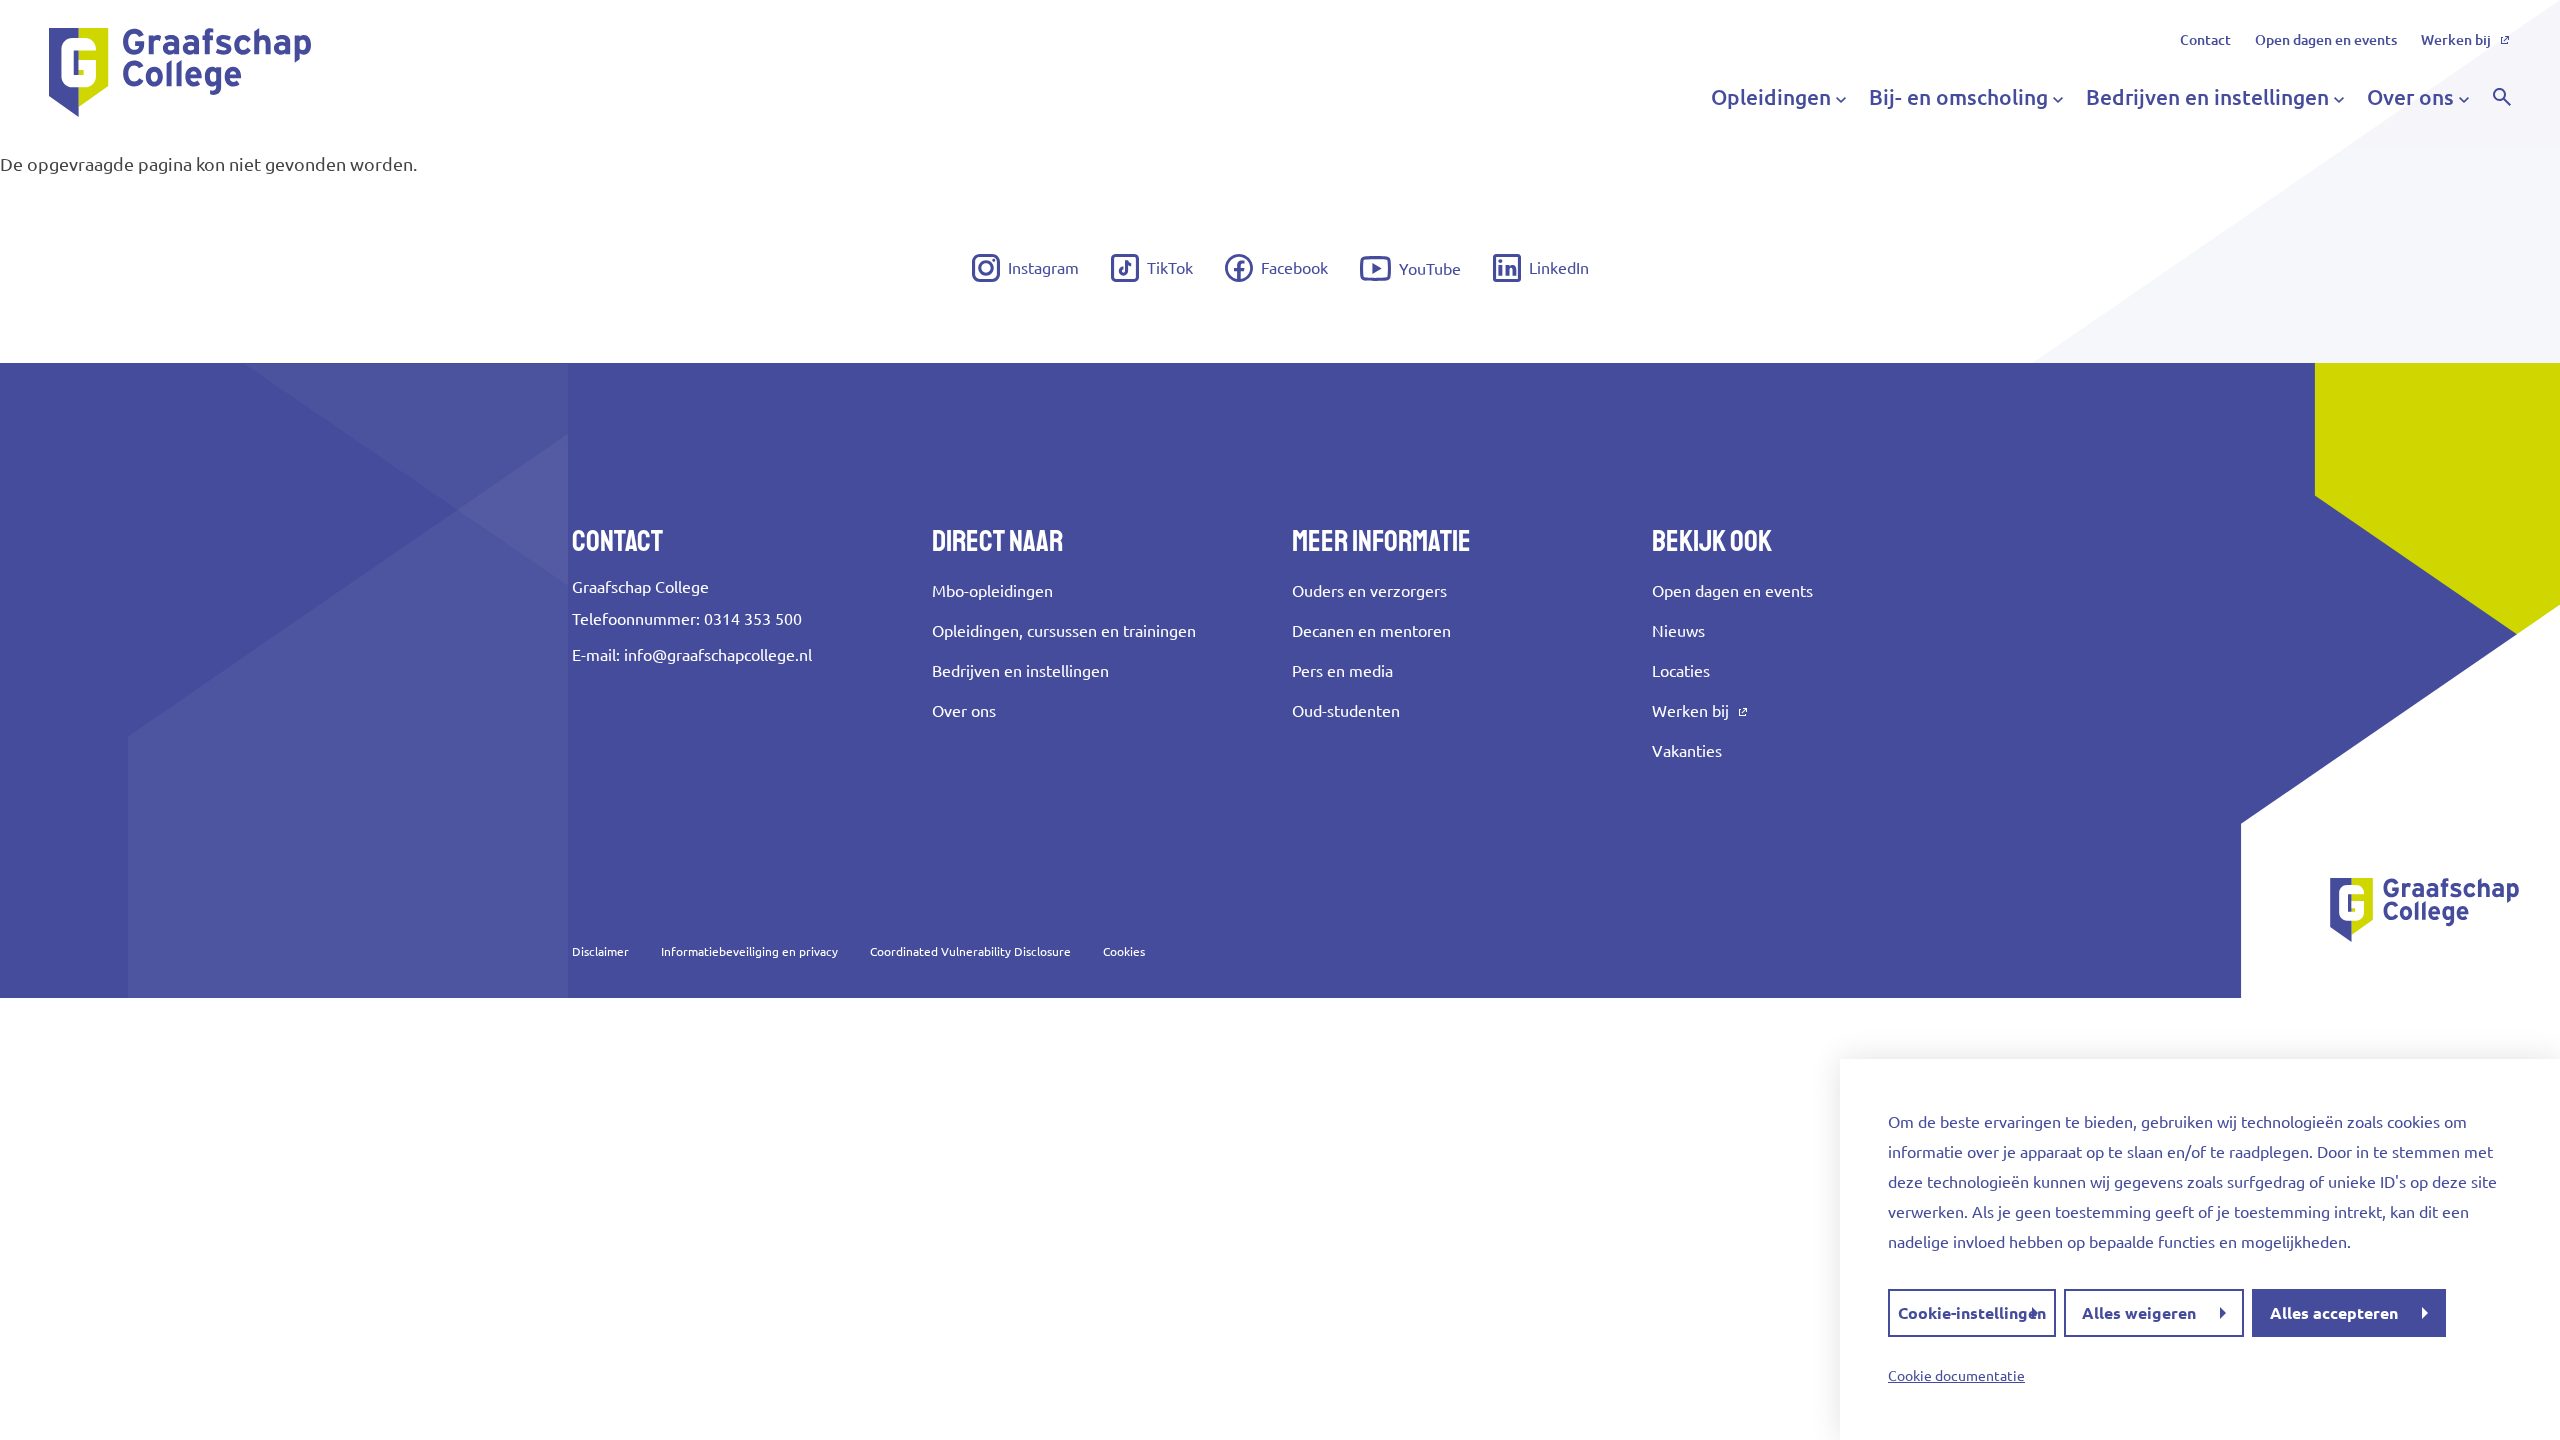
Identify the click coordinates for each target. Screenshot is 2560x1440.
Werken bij (2456, 40)
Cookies (1124, 951)
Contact (2205, 40)
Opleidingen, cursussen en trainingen (1064, 631)
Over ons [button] (2410, 97)
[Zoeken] (2502, 97)
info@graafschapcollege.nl (718, 655)
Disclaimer (600, 951)
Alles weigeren (2139, 1313)
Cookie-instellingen (1972, 1313)
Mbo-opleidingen (992, 591)
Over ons (964, 711)
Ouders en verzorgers (1369, 591)
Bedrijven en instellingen (1020, 671)
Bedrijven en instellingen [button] (2207, 97)
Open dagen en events (2326, 40)
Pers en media (1342, 671)
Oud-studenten (1346, 711)
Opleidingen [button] (1771, 97)
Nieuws (1678, 631)
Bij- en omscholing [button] (1958, 97)
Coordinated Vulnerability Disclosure (970, 951)
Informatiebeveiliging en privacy (749, 951)
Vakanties (1687, 751)
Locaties (1681, 671)
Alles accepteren (2334, 1313)
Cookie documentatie (1956, 1376)
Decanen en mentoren (1371, 631)
